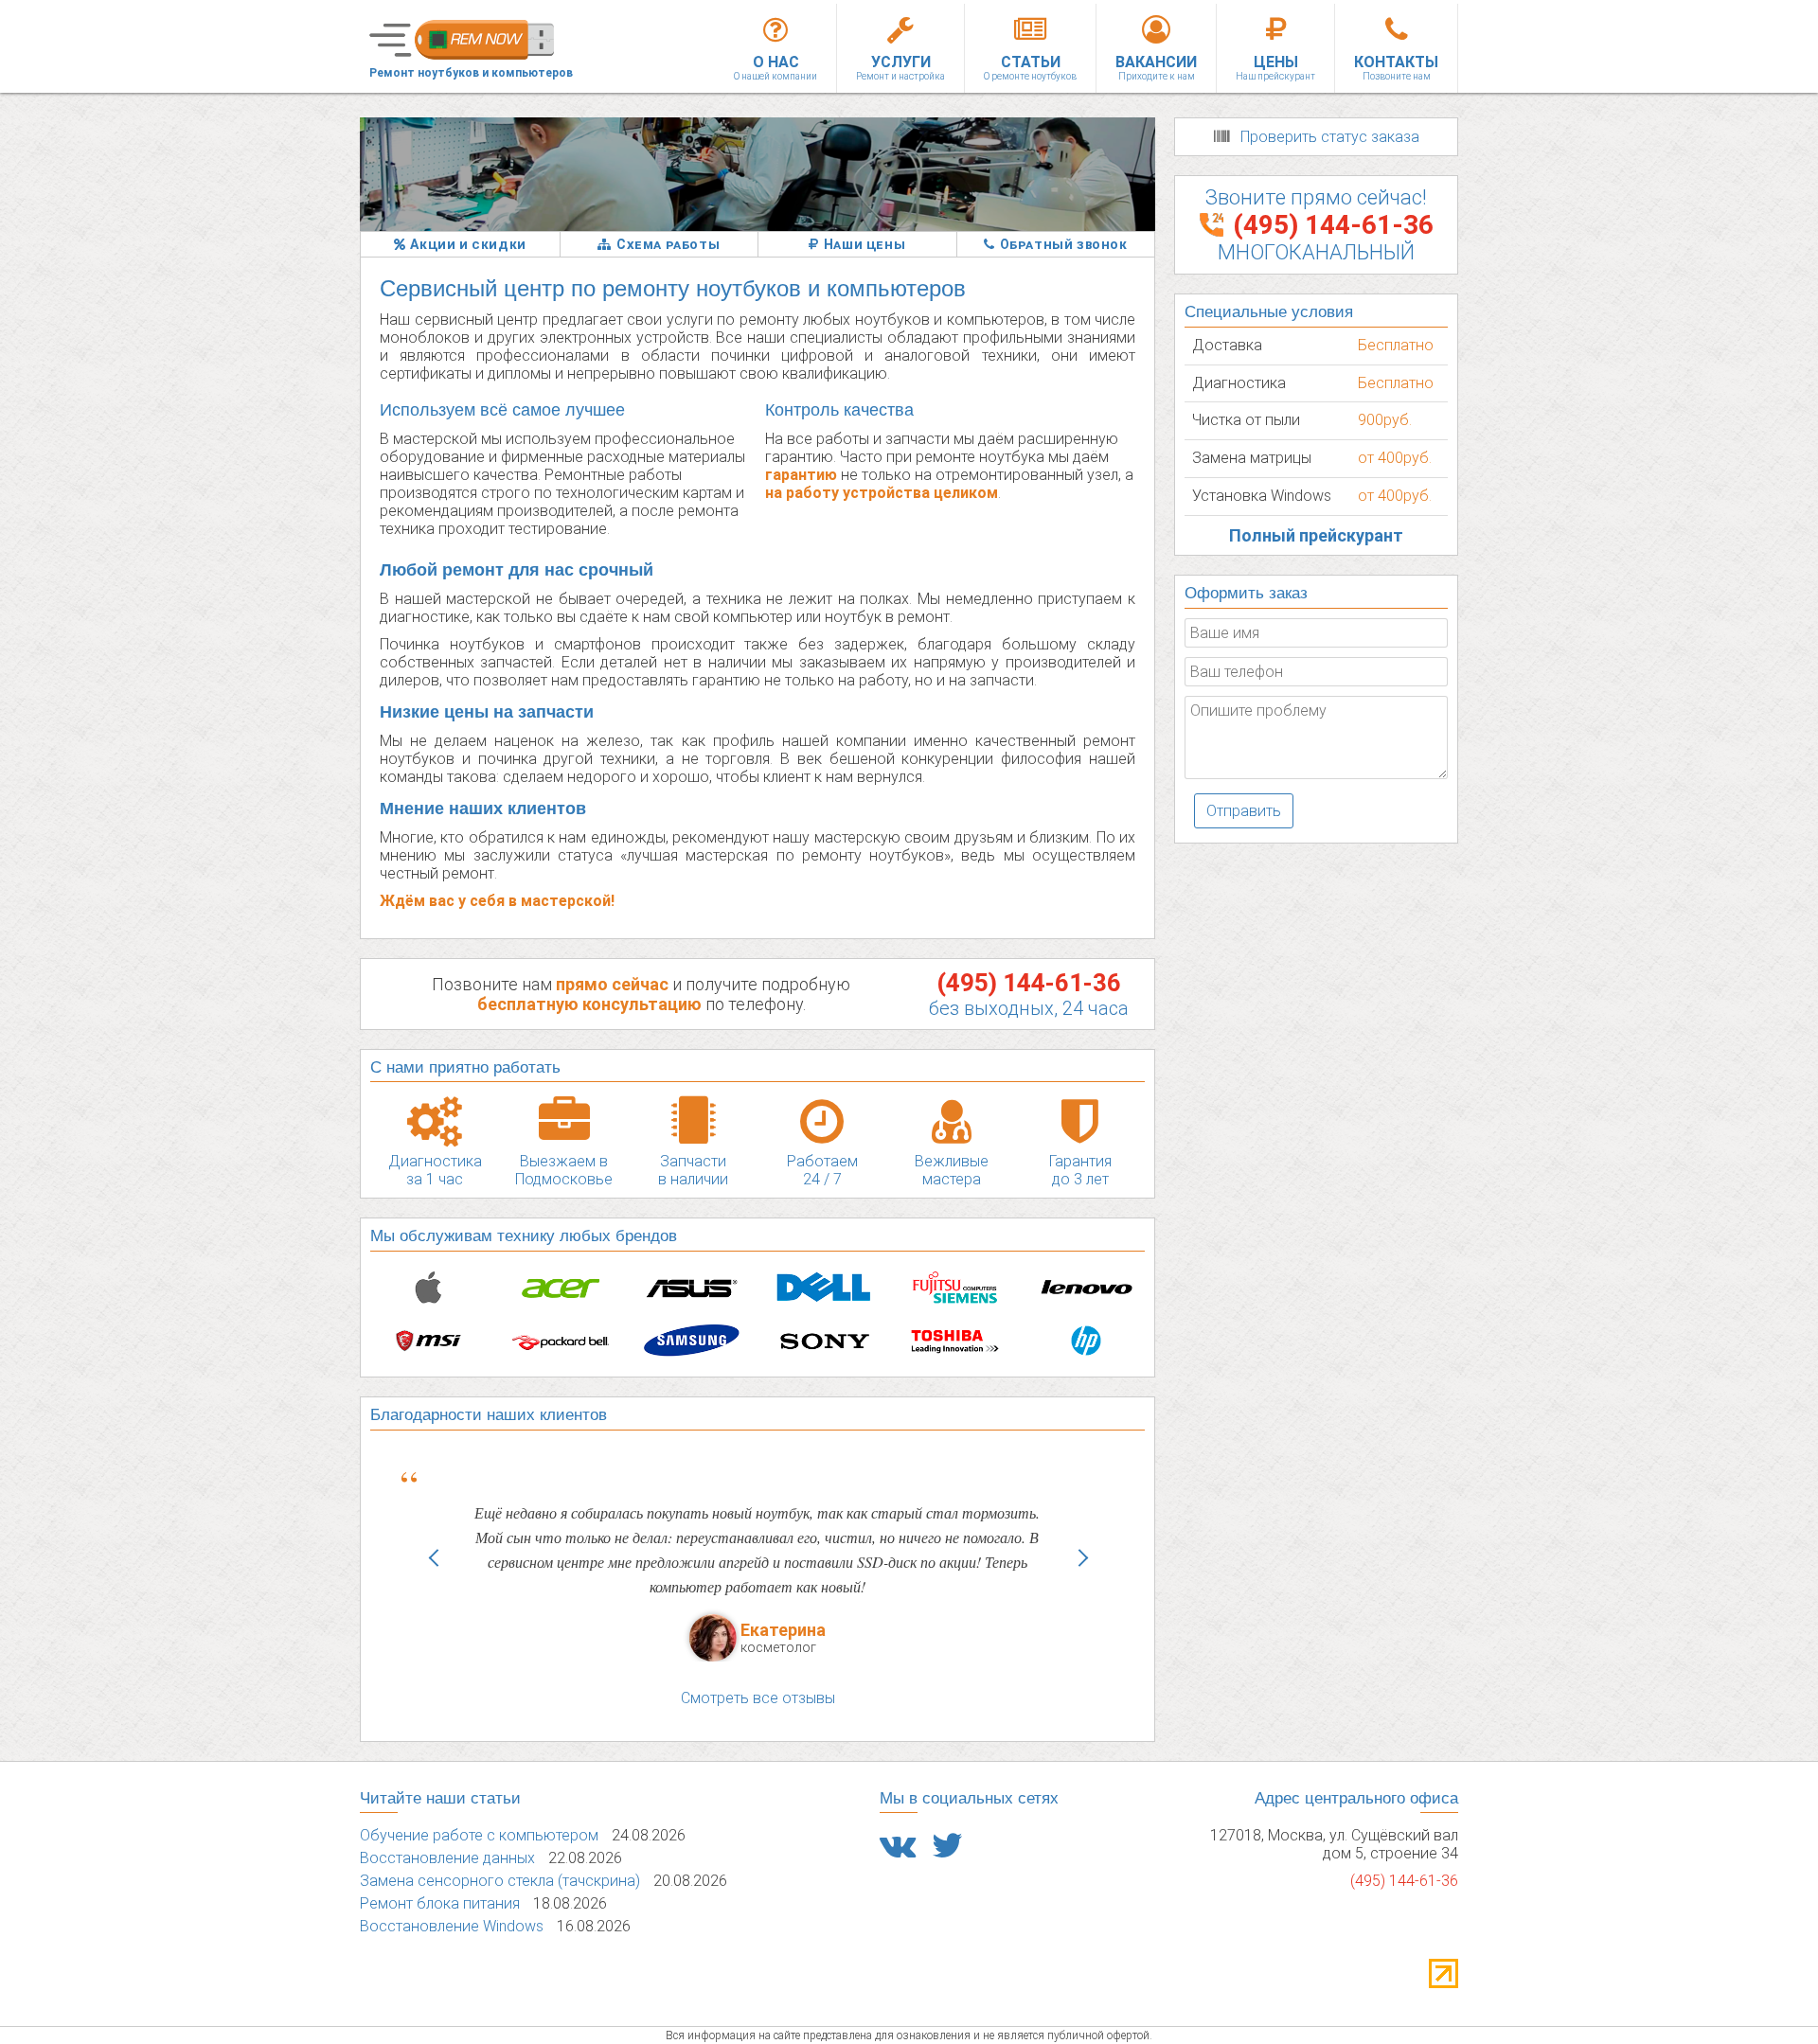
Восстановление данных (447, 1858)
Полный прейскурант (1316, 535)
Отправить (1244, 811)
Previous (433, 1581)
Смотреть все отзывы (758, 1698)
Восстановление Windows (452, 1926)
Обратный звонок (1064, 244)
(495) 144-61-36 (1029, 983)
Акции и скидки (468, 244)
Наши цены (864, 244)
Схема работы (668, 244)
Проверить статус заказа (1330, 137)
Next (1082, 1581)
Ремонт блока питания (440, 1903)
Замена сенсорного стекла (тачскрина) (500, 1881)
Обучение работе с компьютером (479, 1835)
